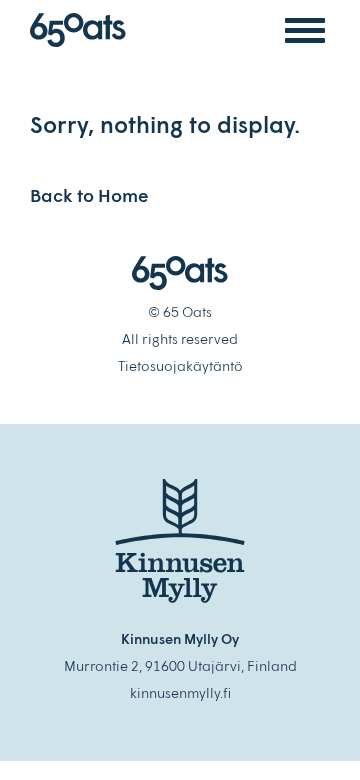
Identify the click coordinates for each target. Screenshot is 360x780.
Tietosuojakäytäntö (180, 365)
